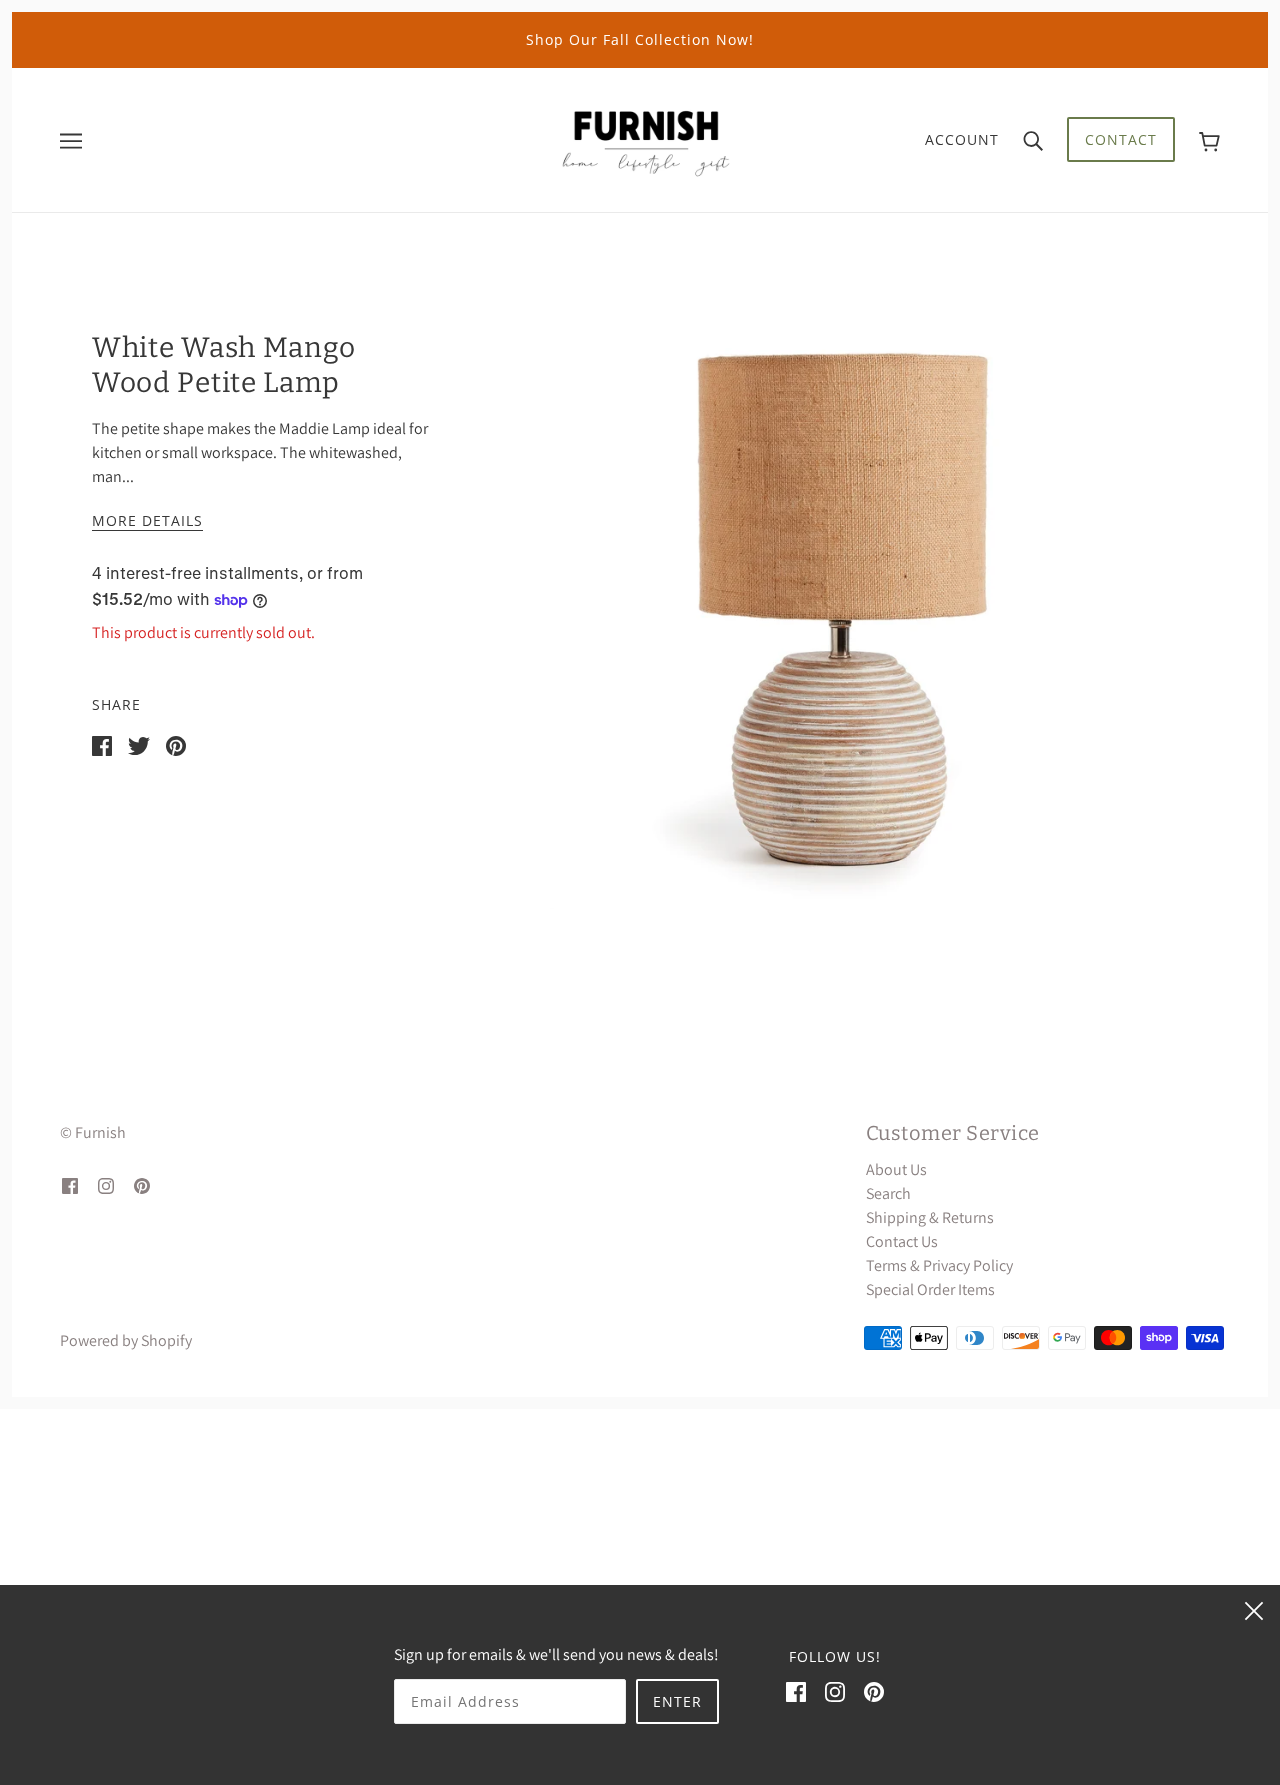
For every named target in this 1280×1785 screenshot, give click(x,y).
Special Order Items (930, 1289)
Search (888, 1193)
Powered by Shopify (126, 1340)
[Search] (1033, 140)
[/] (646, 138)
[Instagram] (835, 1691)
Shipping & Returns (930, 1217)
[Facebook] (796, 1691)
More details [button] (147, 522)
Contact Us (902, 1241)
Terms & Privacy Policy (939, 1265)
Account (962, 139)
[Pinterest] (874, 1691)
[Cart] (1209, 139)
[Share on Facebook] (102, 744)
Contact (1121, 139)
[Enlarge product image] (840, 609)
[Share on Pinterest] (176, 744)
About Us (896, 1169)
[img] (70, 1185)
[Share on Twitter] (139, 744)
